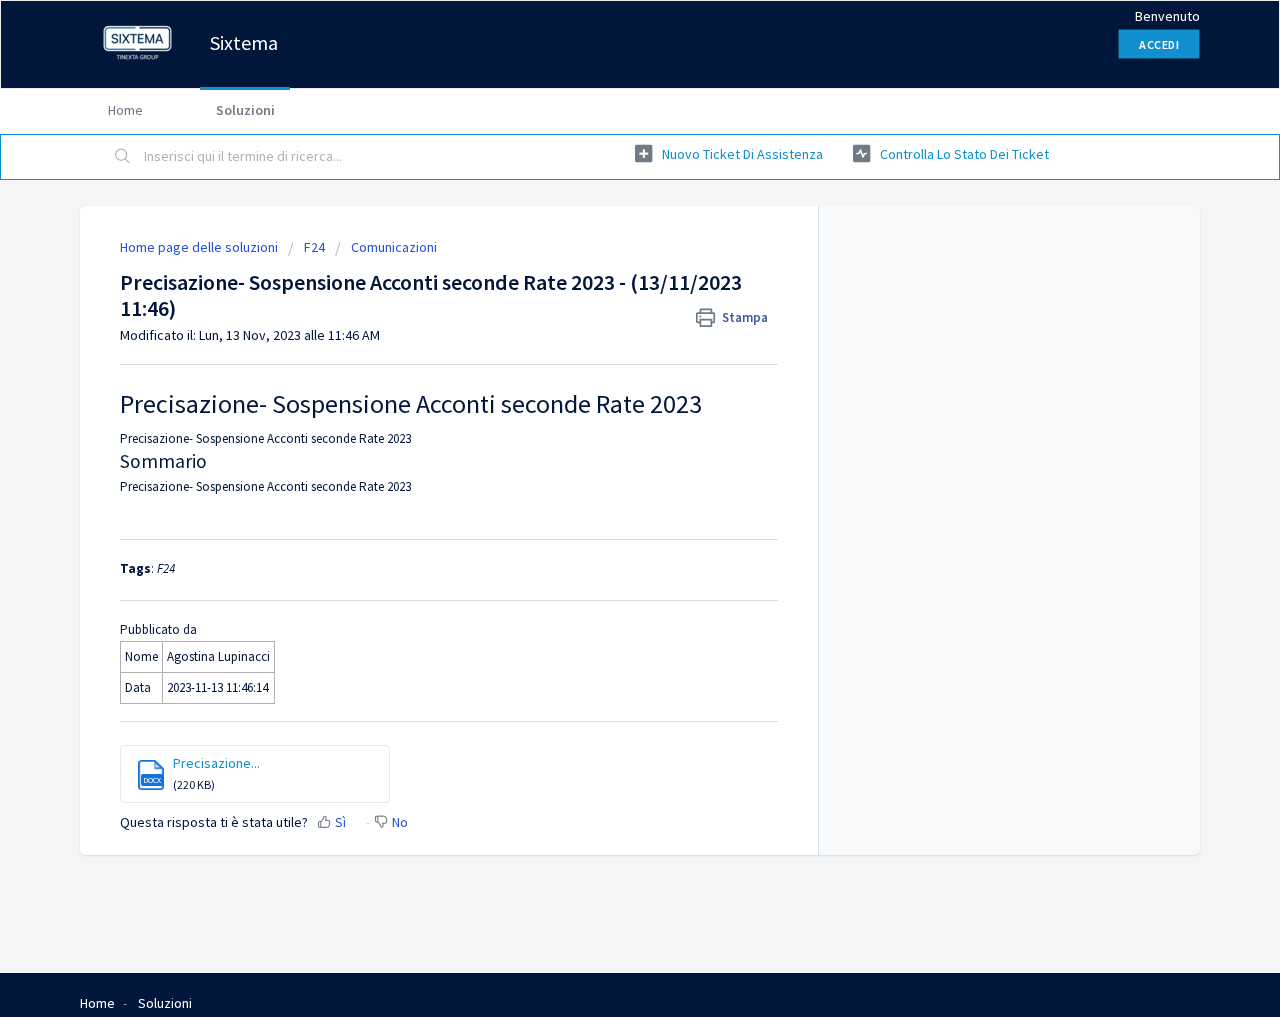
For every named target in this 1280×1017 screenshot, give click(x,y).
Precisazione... (216, 763)
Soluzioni (245, 110)
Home (125, 110)
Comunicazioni (394, 247)
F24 (314, 247)
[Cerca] (123, 157)
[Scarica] (603, 244)
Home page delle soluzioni (200, 247)
